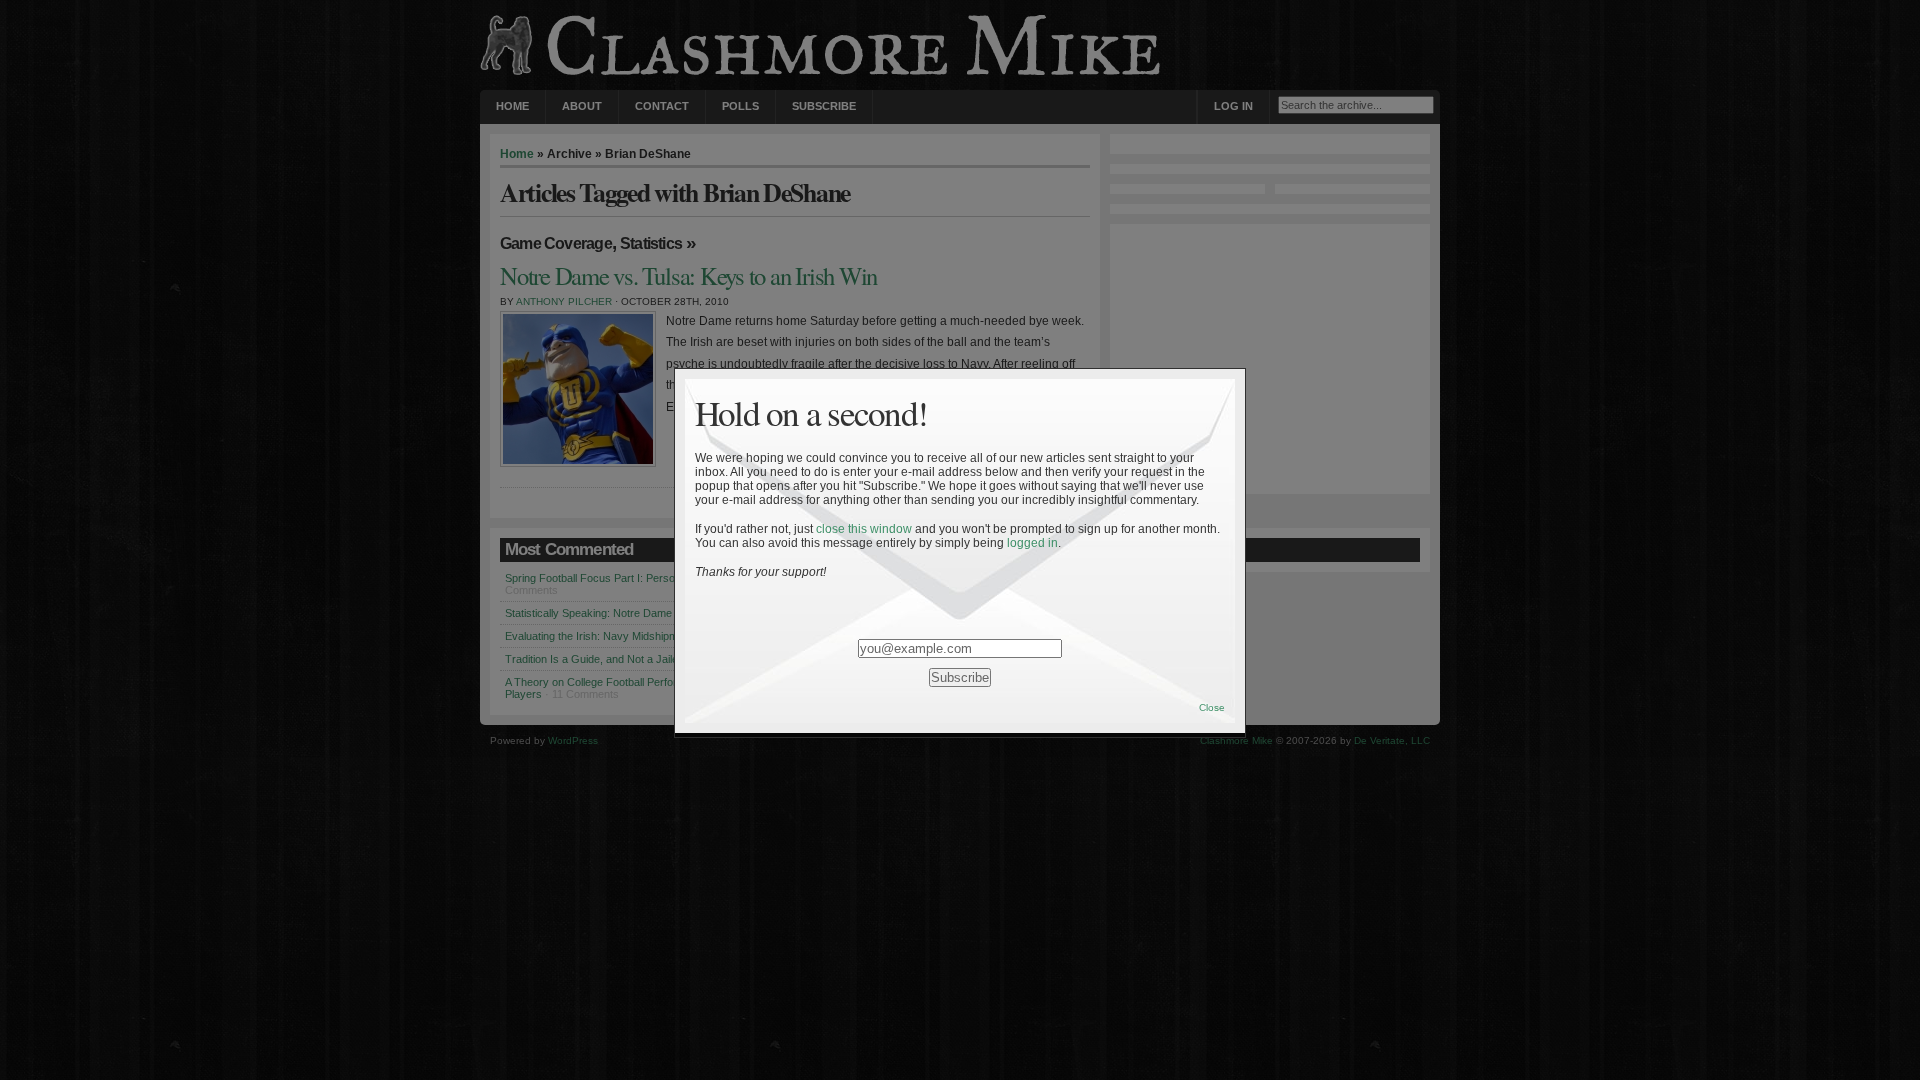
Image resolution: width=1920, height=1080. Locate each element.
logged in (1032, 543)
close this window (864, 529)
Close (1212, 707)
